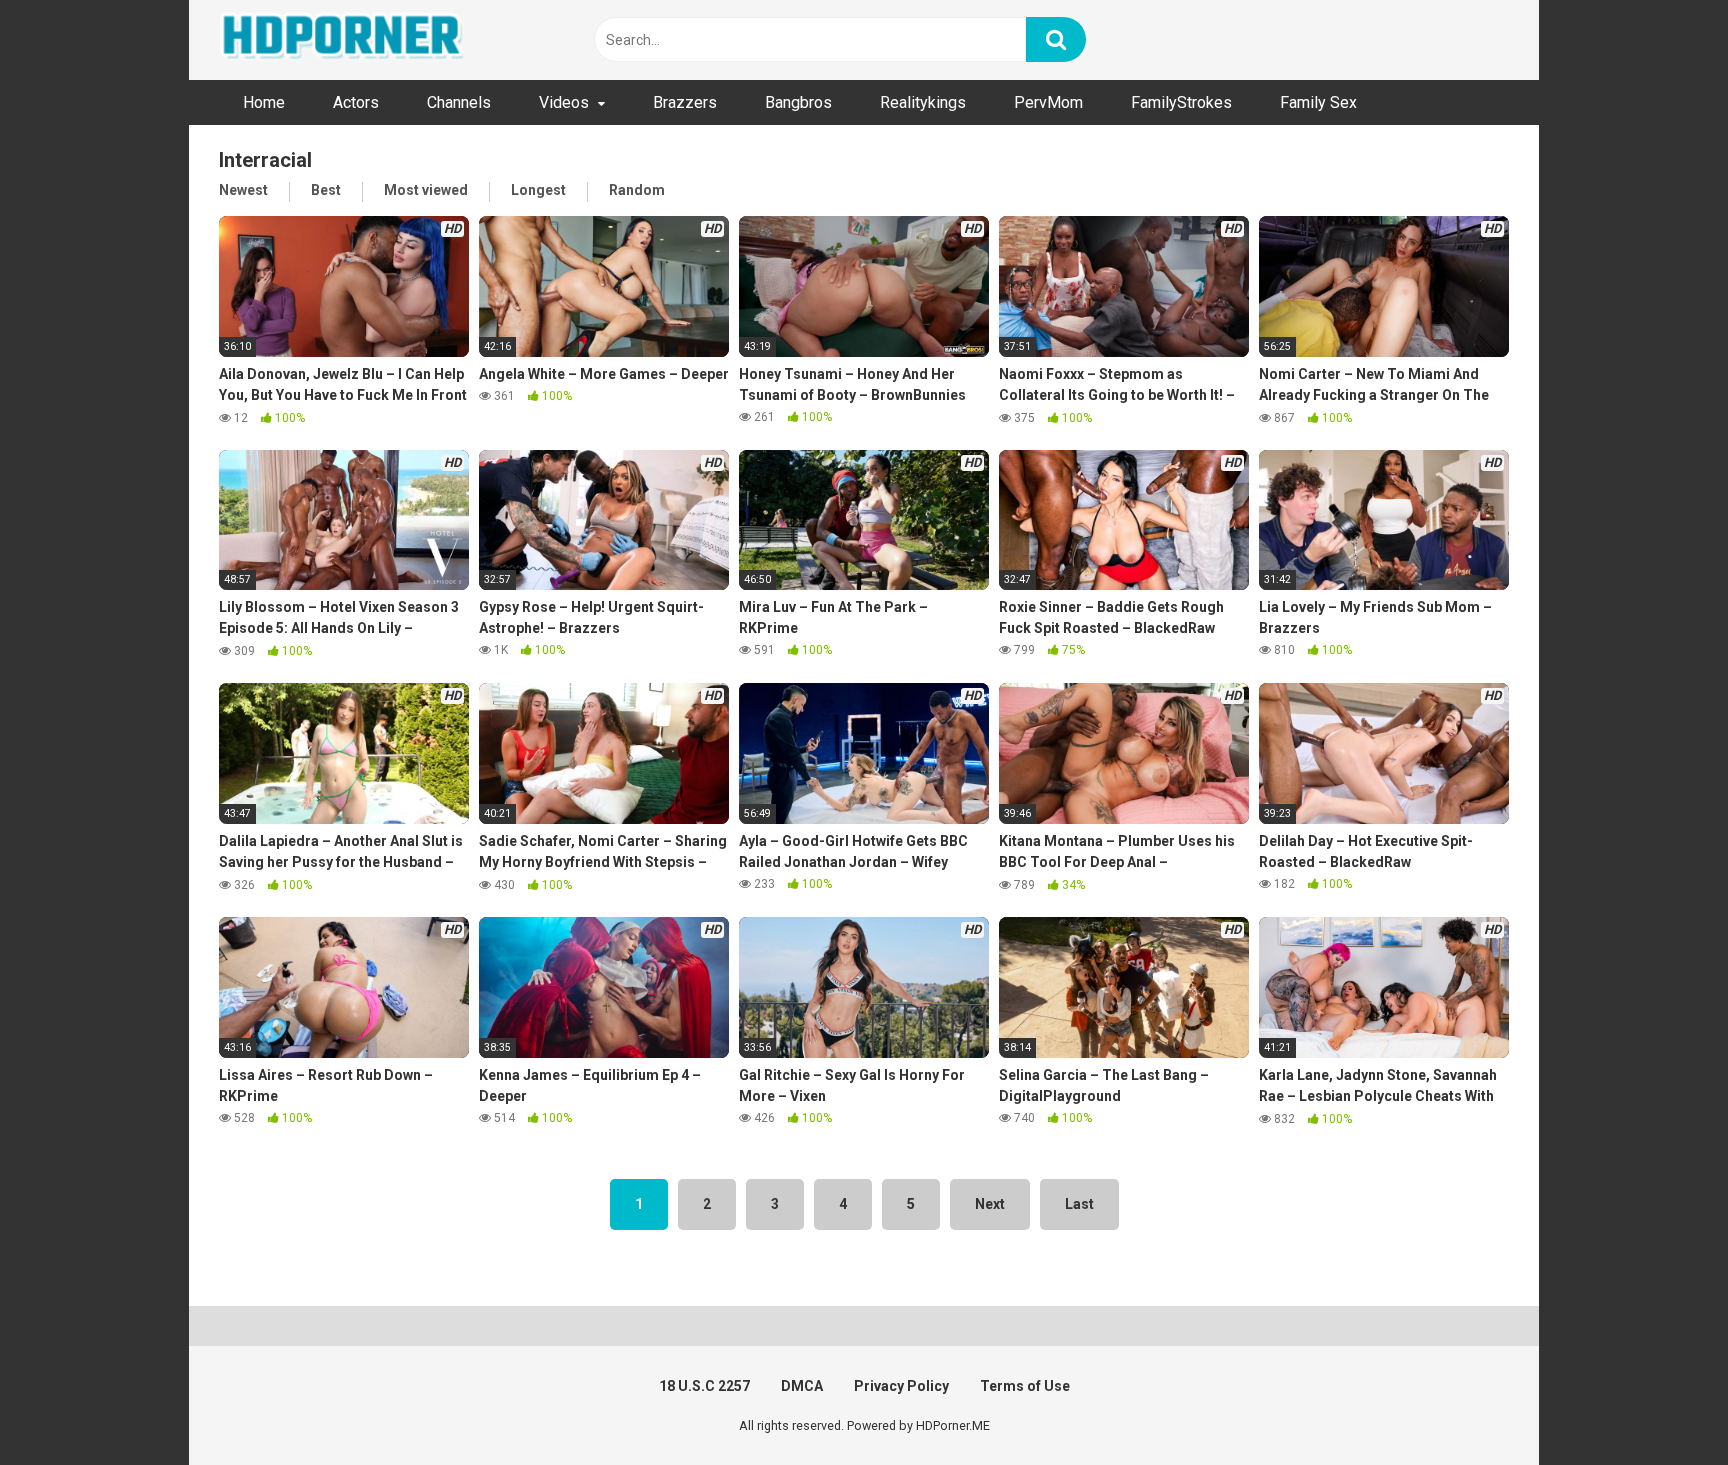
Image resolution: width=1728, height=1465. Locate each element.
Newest (243, 190)
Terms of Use (1025, 1386)
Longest (538, 190)
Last (1079, 1204)
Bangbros (798, 102)
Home (264, 102)
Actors (356, 102)
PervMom (1048, 102)
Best (326, 190)
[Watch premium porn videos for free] (344, 40)
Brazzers (685, 102)
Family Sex (1318, 102)
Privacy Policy (901, 1386)
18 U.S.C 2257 (704, 1386)
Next (990, 1204)
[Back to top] (1661, 1404)
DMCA (802, 1386)
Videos (564, 102)
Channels (459, 102)
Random (637, 190)
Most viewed (426, 190)
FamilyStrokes (1181, 102)
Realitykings (923, 102)
